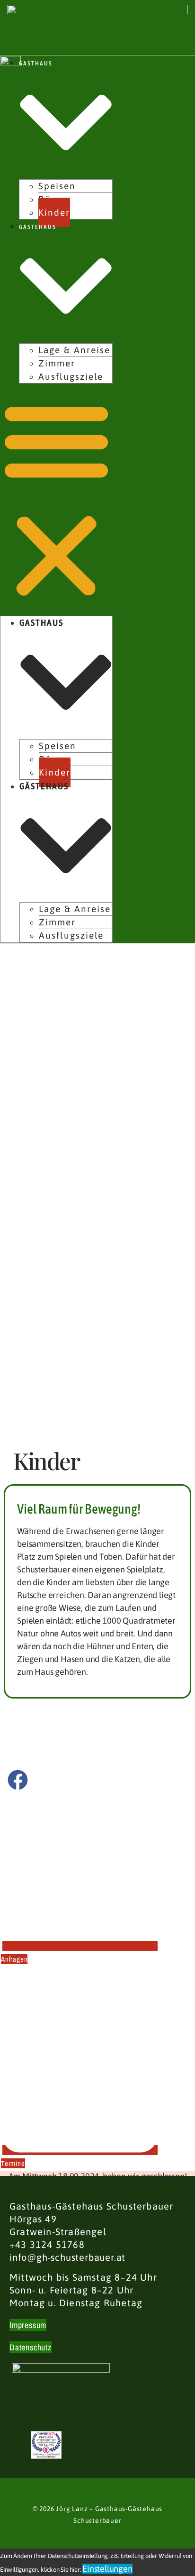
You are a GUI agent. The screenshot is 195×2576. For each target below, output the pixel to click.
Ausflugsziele (71, 376)
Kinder (54, 212)
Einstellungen (107, 2569)
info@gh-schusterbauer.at (67, 2257)
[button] (56, 500)
